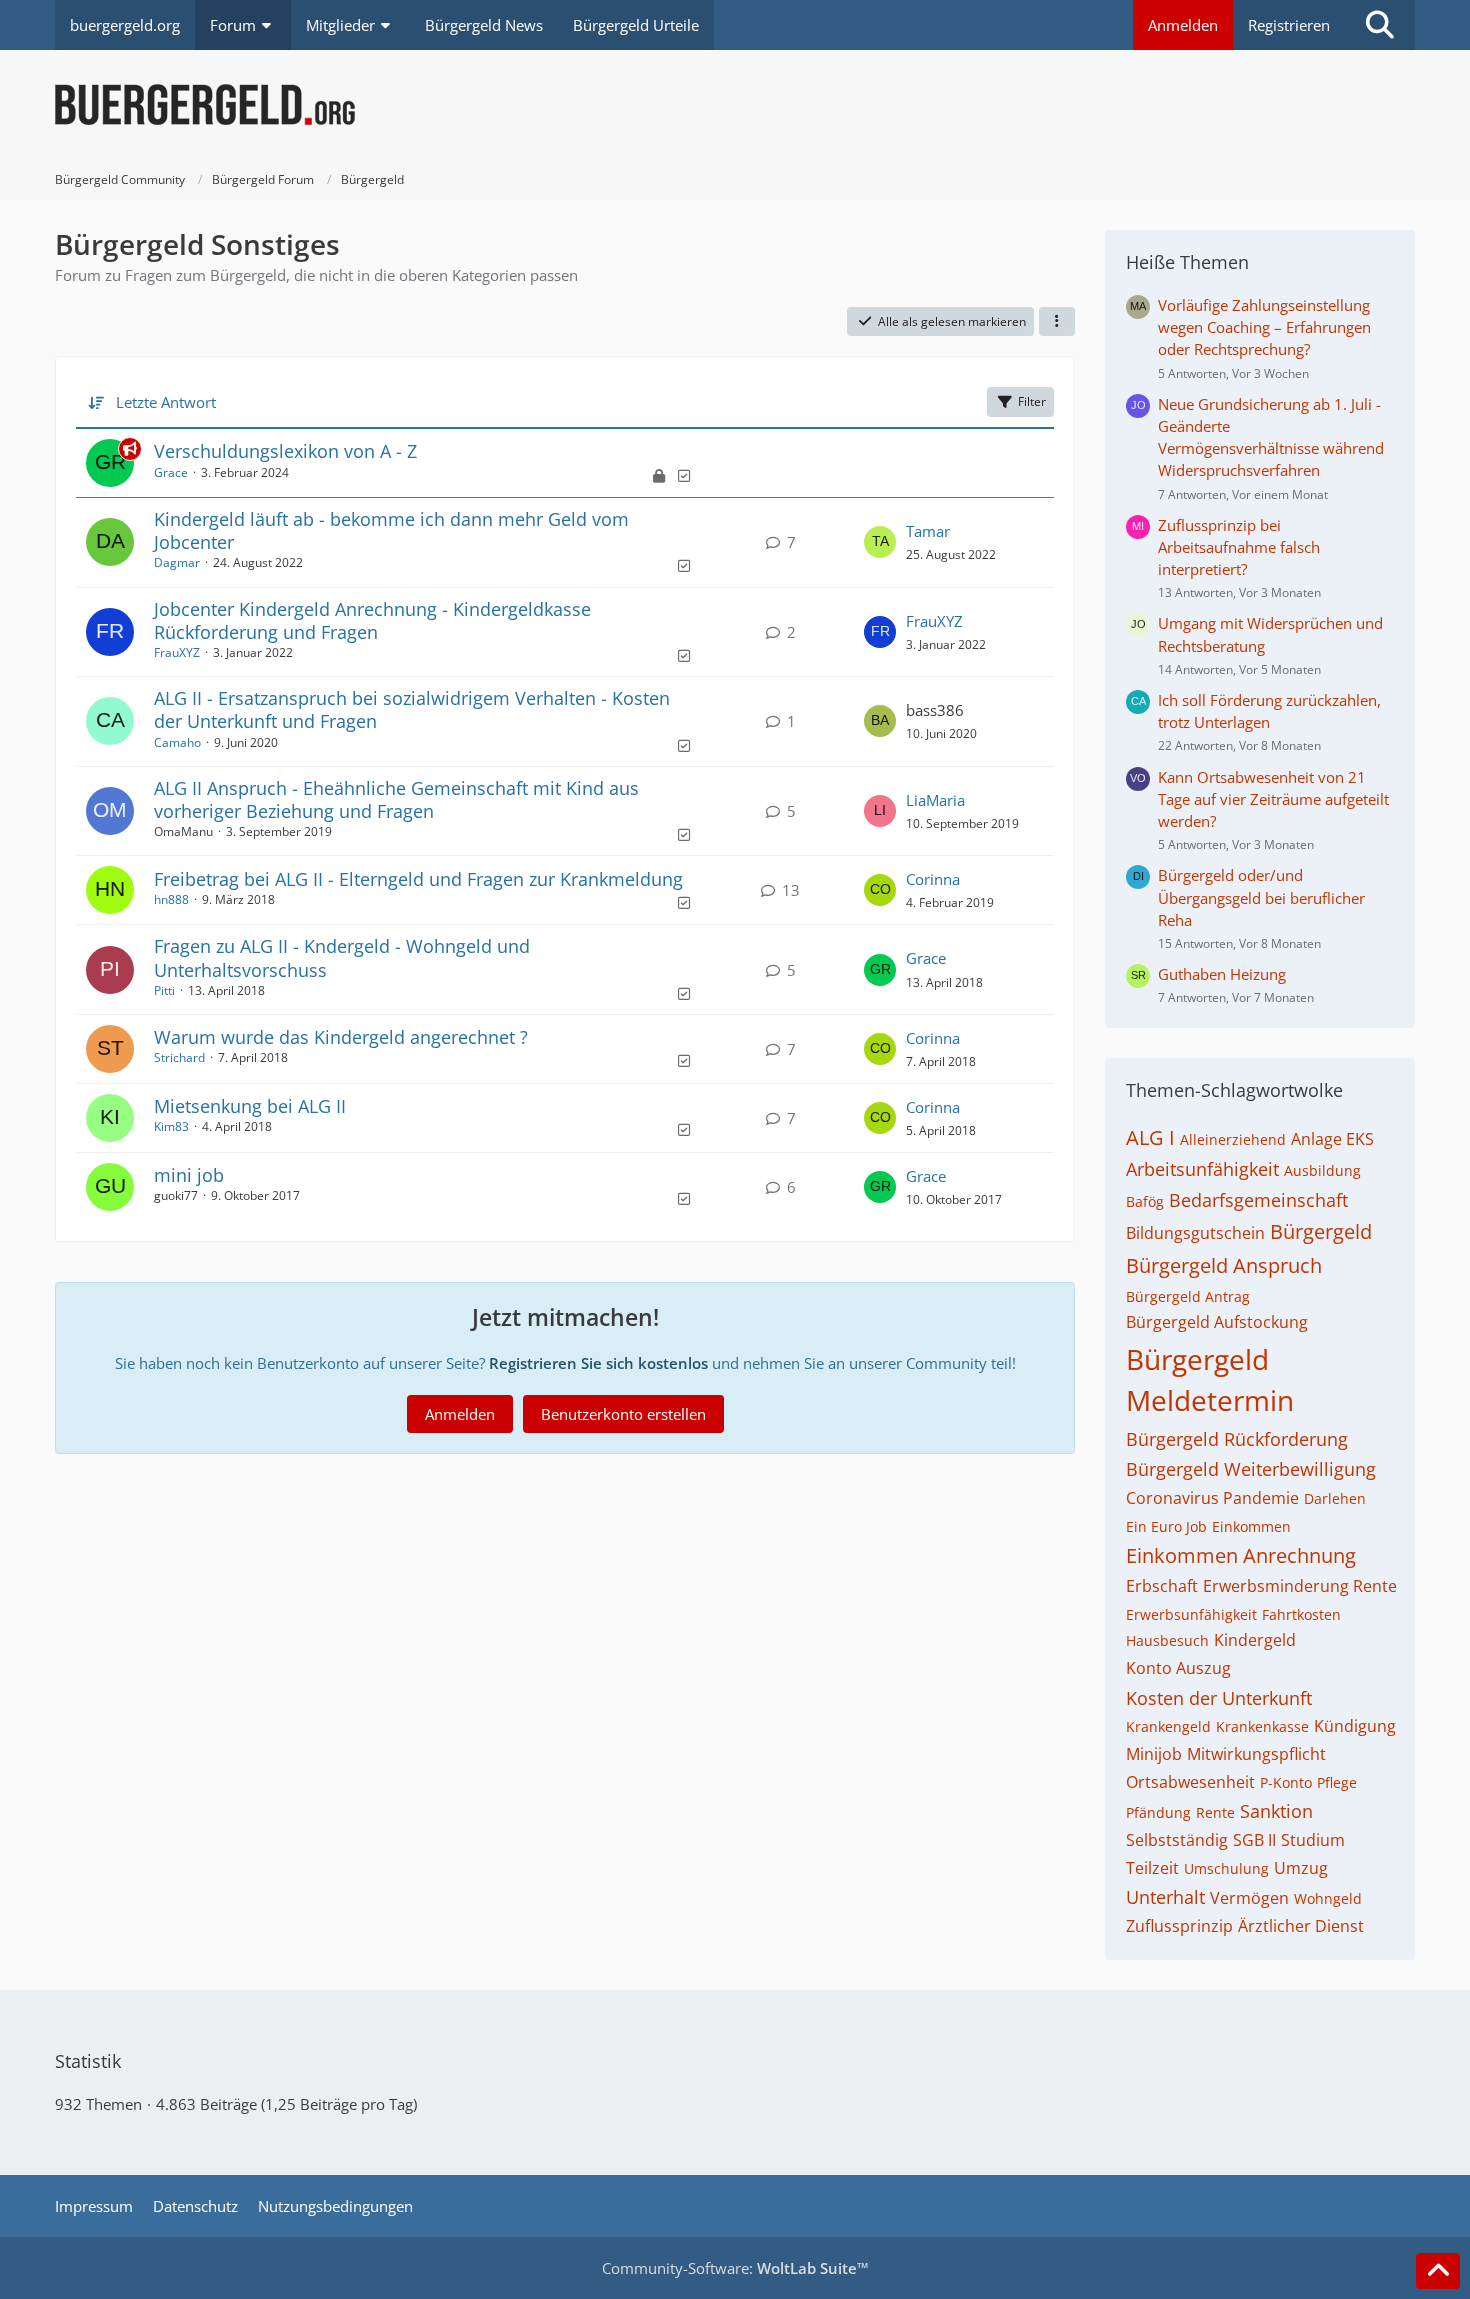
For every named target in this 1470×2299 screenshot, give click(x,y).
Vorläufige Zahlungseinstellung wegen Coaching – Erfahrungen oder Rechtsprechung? (1264, 327)
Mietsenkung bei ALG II (250, 1106)
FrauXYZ (177, 652)
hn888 (171, 899)
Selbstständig (1177, 1840)
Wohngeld (1328, 1898)
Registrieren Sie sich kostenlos (598, 1363)
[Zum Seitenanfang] (1438, 2271)
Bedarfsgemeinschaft (1258, 1200)
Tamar (928, 531)
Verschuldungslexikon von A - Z (285, 451)
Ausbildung (1322, 1170)
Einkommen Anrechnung (1241, 1555)
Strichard (179, 1057)
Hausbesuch (1167, 1640)
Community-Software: (735, 2268)
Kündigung (1355, 1726)
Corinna (933, 879)
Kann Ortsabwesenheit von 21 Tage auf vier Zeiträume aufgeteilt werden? (1273, 799)
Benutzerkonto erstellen (623, 1414)
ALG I (1150, 1137)
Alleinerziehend (1233, 1139)
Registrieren (1289, 25)
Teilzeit (1152, 1868)
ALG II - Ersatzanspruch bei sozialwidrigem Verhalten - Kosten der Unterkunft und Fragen (412, 709)
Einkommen (1251, 1526)
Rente (1215, 1812)
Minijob (1154, 1754)
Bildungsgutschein (1195, 1233)
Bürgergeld (1321, 1231)
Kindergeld (1255, 1640)
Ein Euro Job (1166, 1526)
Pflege (1337, 1782)
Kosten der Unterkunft (1219, 1698)
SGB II (1254, 1840)
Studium (1313, 1840)
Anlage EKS (1332, 1139)
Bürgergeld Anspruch (1224, 1265)
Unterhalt (1165, 1897)
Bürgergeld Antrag (1188, 1296)
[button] (1057, 322)
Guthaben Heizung (1222, 974)
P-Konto (1286, 1782)
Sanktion (1276, 1811)
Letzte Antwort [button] (166, 402)
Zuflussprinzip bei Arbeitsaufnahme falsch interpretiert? (1239, 547)
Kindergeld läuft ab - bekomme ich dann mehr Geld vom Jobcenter (391, 530)
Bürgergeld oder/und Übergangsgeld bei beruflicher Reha (1261, 897)
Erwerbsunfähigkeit (1191, 1614)
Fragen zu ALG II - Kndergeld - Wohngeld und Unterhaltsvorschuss (342, 957)
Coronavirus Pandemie (1212, 1498)
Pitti (164, 990)
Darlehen (1335, 1498)
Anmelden (1183, 25)
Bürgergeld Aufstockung (1217, 1322)
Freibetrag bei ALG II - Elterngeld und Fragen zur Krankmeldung (418, 879)
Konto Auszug (1178, 1668)
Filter (1032, 401)
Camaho (177, 742)
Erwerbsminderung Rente (1300, 1586)
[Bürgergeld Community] (735, 105)
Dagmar (177, 562)
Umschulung (1226, 1868)
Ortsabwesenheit (1190, 1782)
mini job (189, 1175)
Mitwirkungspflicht (1256, 1754)
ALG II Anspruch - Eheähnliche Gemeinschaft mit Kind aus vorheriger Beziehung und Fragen (396, 799)
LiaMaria (935, 800)
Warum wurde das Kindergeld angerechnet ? (341, 1037)
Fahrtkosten (1301, 1614)
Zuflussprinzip (1179, 1926)
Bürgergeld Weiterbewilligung (1251, 1469)
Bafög (1145, 1201)
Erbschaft (1162, 1586)
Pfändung (1158, 1812)
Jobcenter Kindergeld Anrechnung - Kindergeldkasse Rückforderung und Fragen (372, 620)
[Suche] (1380, 25)
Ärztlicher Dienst (1301, 1926)
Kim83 (171, 1126)
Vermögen (1249, 1898)
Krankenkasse (1262, 1726)
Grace (171, 472)
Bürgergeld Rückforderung (1237, 1439)
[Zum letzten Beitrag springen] (880, 542)
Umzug (1301, 1868)
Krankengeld (1168, 1726)
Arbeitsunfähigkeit (1202, 1169)
